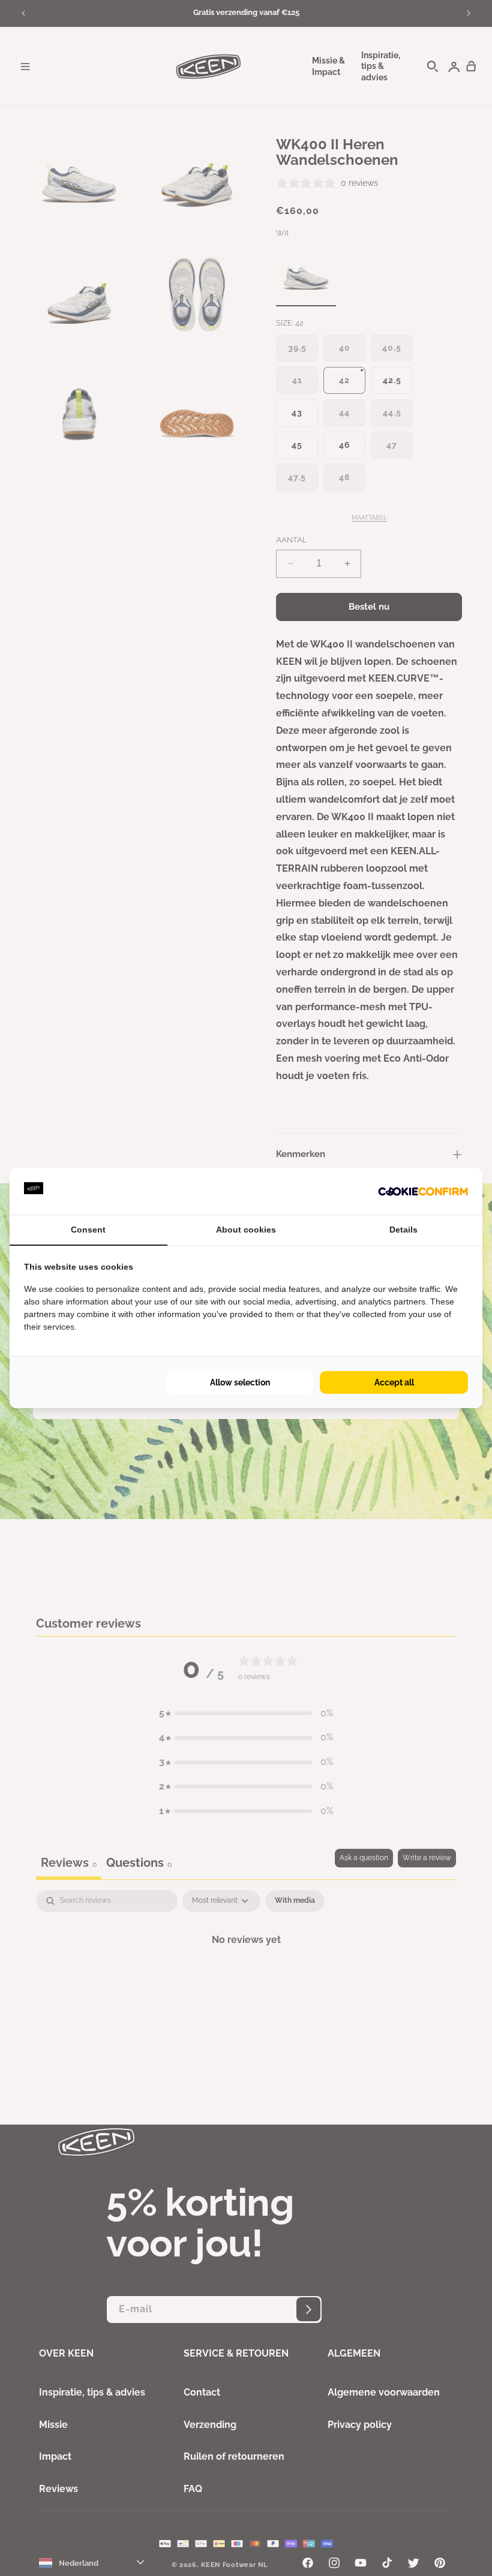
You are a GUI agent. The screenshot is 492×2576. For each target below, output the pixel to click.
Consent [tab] (88, 1230)
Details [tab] (403, 1230)
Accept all (394, 1382)
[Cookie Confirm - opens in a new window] (423, 1191)
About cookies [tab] (246, 1230)
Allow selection (240, 1382)
